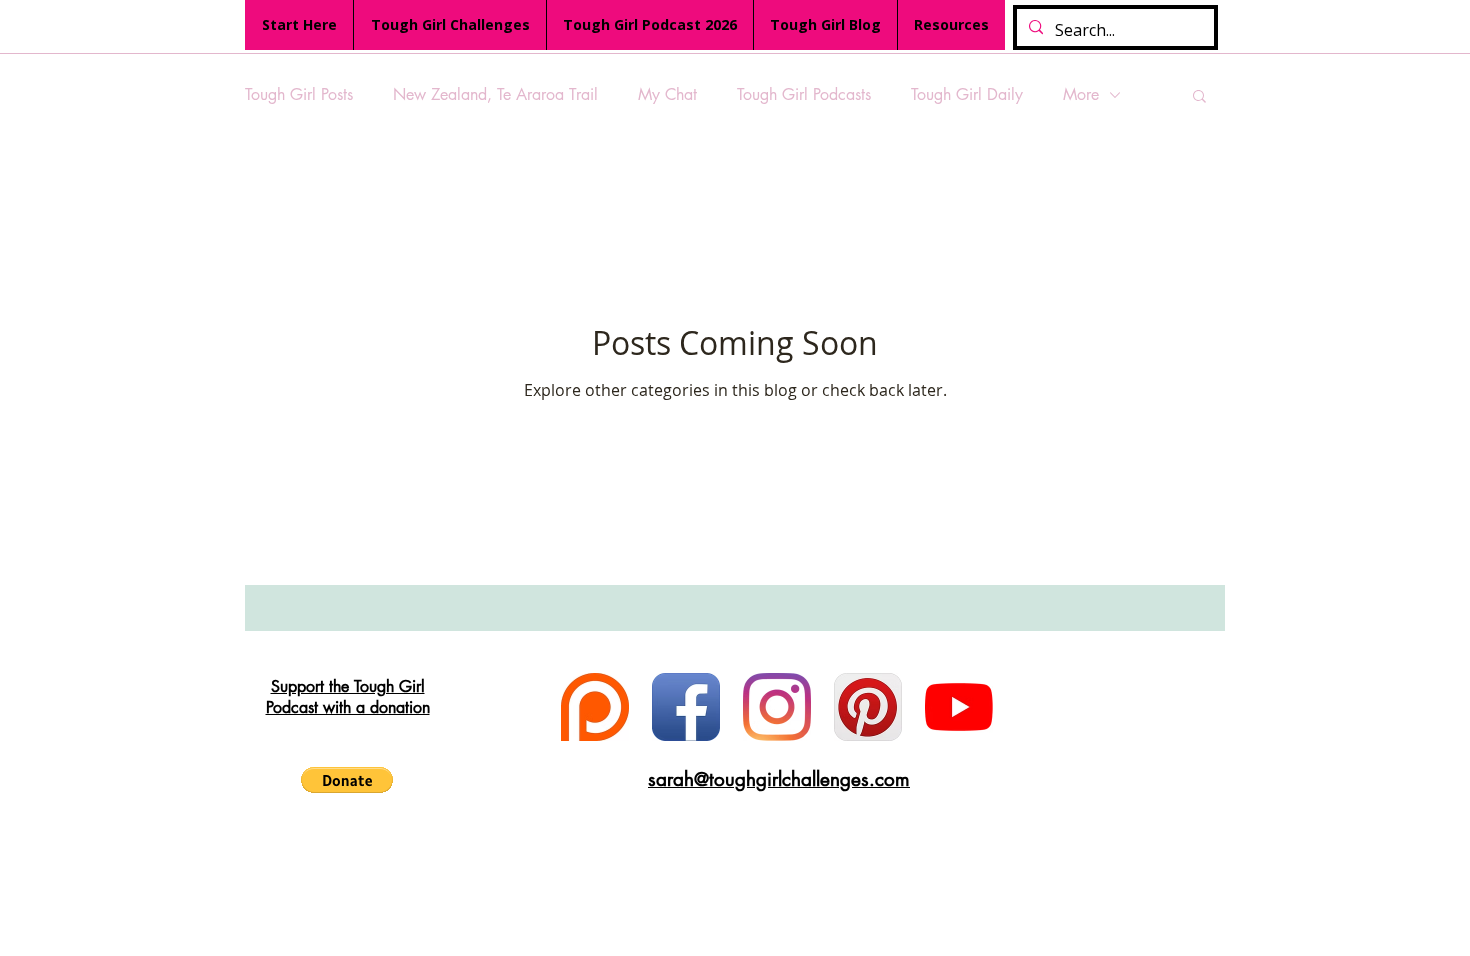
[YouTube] (959, 707)
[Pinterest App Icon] (868, 707)
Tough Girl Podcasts (804, 94)
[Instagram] (777, 707)
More (1081, 94)
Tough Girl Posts (299, 94)
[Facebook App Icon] (686, 707)
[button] (1199, 97)
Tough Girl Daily (967, 94)
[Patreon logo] (595, 707)
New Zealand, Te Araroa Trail (495, 94)
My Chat (667, 94)
